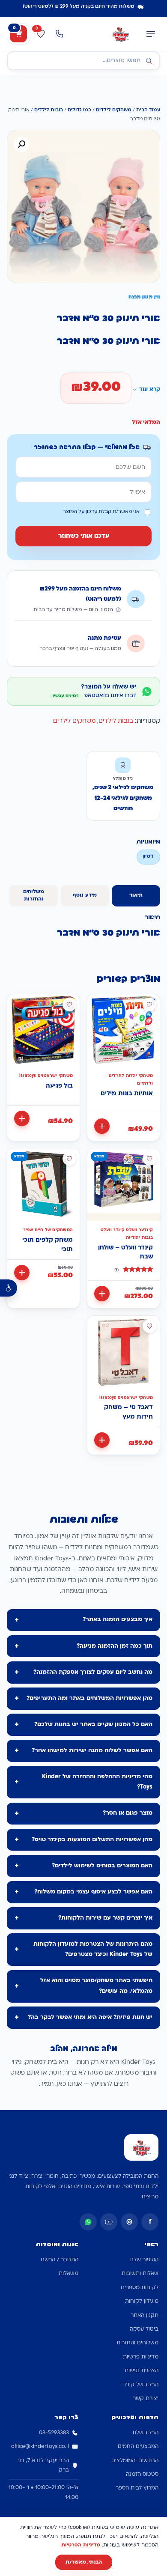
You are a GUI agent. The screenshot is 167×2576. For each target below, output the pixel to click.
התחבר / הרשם (60, 2260)
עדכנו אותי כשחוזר (84, 536)
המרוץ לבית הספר (137, 2488)
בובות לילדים (49, 110)
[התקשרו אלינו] (60, 34)
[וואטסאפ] (88, 2222)
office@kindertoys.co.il (40, 2447)
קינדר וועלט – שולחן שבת (125, 1253)
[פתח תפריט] (151, 34)
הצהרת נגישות (142, 2371)
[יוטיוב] (109, 2222)
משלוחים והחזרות (137, 2343)
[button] (21, 144)
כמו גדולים (79, 110)
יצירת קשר (146, 2399)
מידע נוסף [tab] (85, 895)
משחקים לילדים (114, 110)
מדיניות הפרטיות (81, 2545)
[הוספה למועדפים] (149, 1005)
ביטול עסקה (144, 2329)
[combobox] (83, 61)
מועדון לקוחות (142, 2302)
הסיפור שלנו (144, 2260)
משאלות (69, 2274)
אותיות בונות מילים (127, 1094)
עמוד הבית (148, 110)
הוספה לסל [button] (102, 1126)
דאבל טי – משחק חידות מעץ (128, 1412)
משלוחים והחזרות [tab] (34, 896)
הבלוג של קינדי (140, 2385)
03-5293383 (54, 2433)
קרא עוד (150, 390)
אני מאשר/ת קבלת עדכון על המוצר (101, 512)
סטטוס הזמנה (142, 2475)
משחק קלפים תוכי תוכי (48, 1245)
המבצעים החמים (138, 2447)
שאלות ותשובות (140, 2274)
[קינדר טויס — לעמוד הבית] (121, 34)
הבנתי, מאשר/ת (84, 2562)
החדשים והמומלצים (135, 2461)
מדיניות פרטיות (141, 2357)
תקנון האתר (145, 2316)
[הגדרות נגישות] (9, 1288)
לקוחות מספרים (140, 2288)
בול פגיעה (59, 1086)
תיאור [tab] (136, 895)
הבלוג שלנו (146, 2433)
